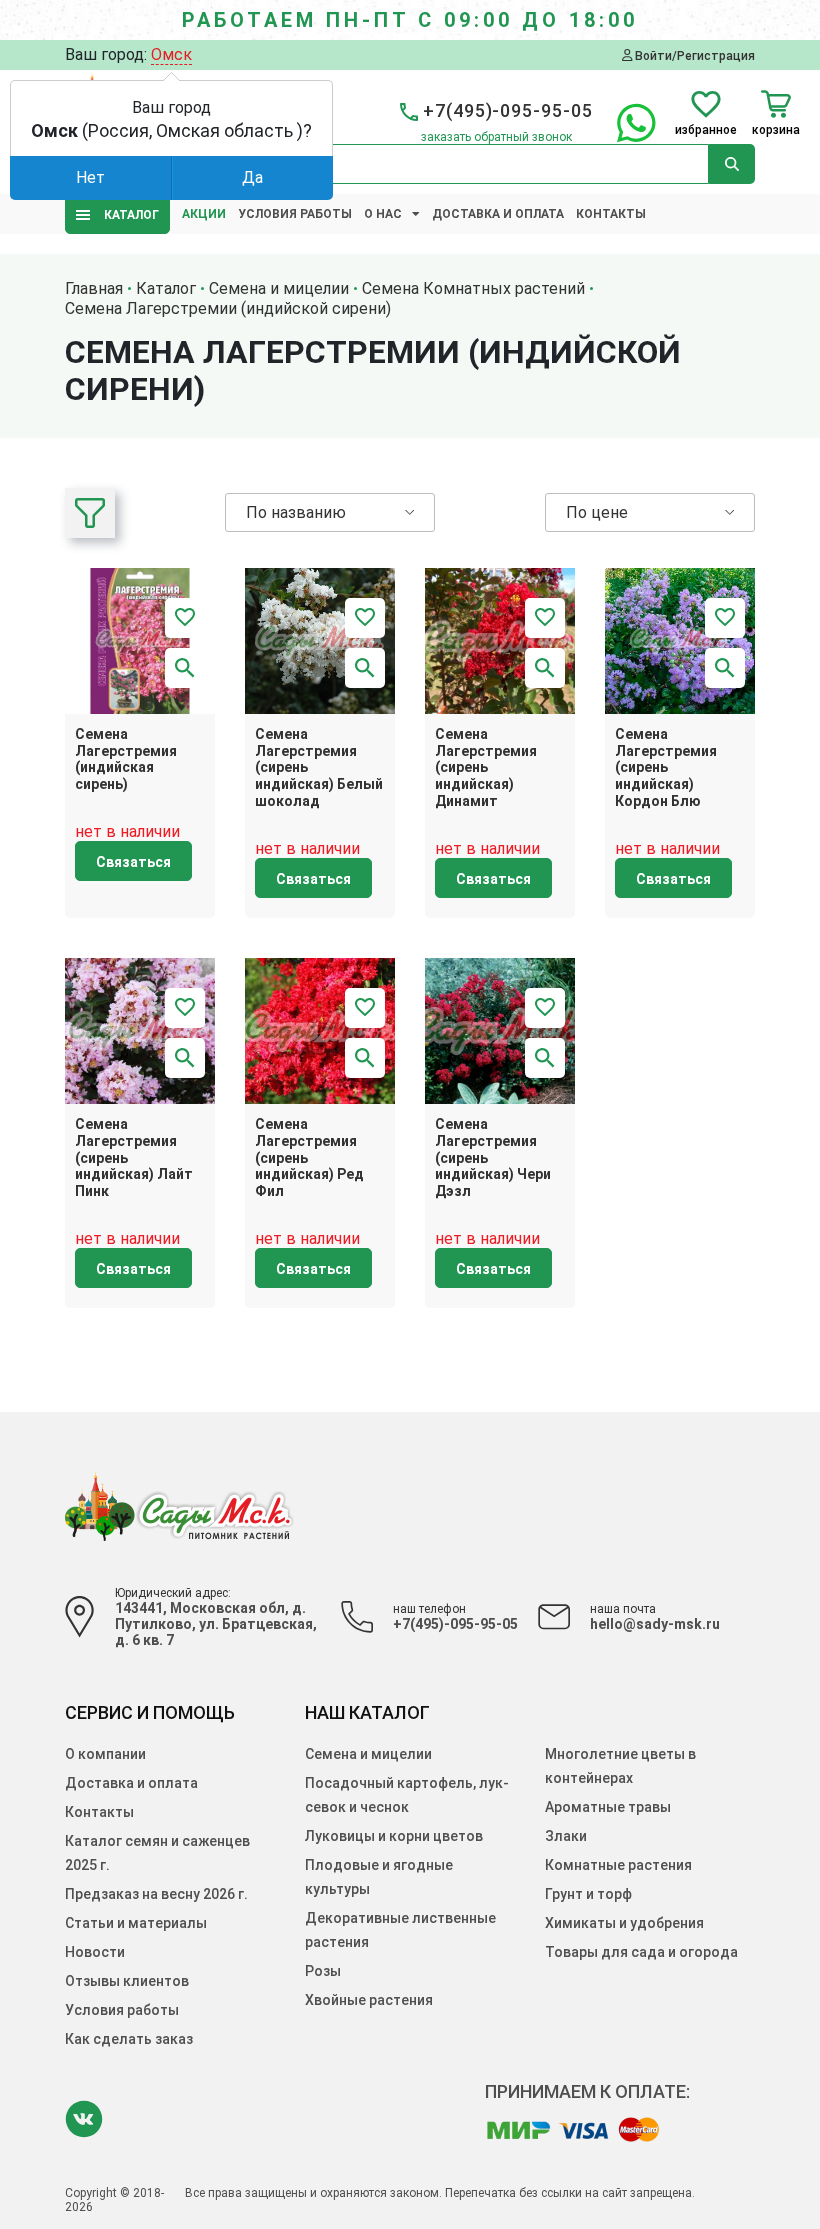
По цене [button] (597, 512)
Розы (323, 1971)
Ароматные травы (608, 1807)
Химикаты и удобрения (624, 1923)
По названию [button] (296, 512)
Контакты (611, 214)
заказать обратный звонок (496, 137)
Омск (171, 54)
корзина (776, 129)
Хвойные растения (369, 2000)
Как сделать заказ (129, 2039)
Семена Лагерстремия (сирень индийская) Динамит (486, 767)
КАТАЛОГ (127, 215)
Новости (95, 1952)
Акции (204, 214)
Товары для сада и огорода (641, 1952)
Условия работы (295, 214)
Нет (90, 177)
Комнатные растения (618, 1865)
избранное (706, 129)
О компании (105, 1754)
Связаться (133, 862)
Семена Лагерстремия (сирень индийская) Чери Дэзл (493, 1157)
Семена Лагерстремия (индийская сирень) (126, 759)
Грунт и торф (588, 1894)
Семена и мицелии (368, 1754)
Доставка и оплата (498, 214)
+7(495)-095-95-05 (455, 1624)
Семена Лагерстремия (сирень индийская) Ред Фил (309, 1157)
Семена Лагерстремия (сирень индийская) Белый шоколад (319, 767)
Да (252, 177)
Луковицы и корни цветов (394, 1836)
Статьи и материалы (136, 1923)
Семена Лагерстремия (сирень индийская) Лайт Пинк (134, 1157)
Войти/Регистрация (693, 55)
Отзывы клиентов (127, 1981)
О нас (383, 214)
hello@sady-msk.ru (655, 1624)
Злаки (566, 1836)
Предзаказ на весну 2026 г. (156, 1894)
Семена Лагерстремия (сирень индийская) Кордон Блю (666, 767)
